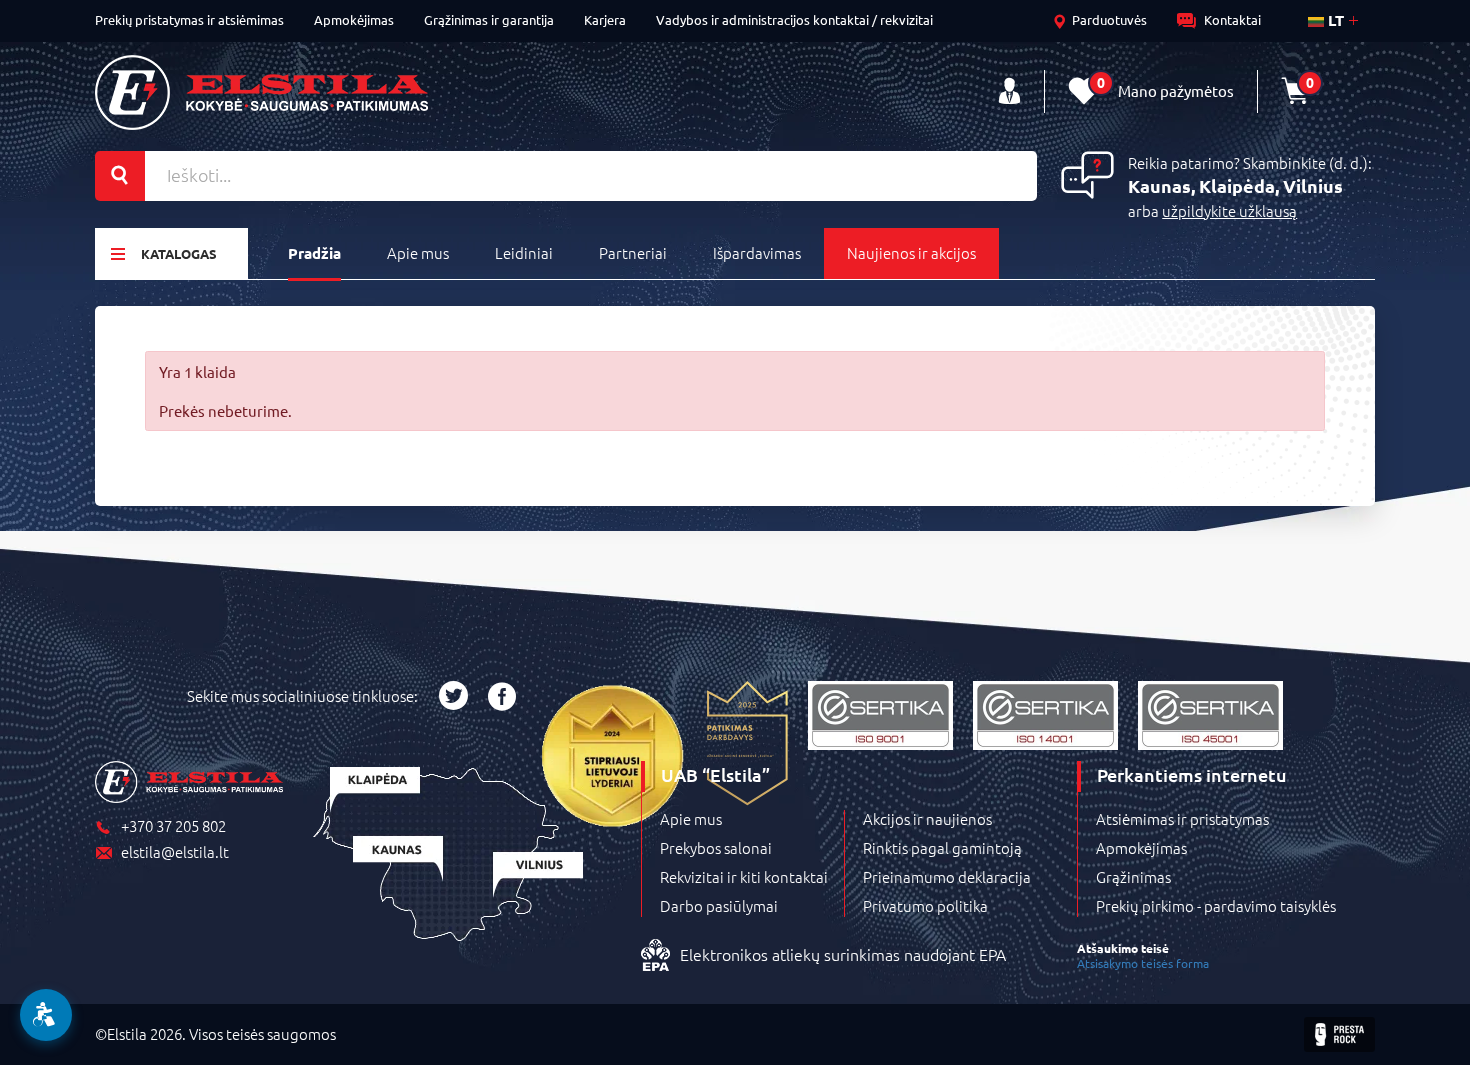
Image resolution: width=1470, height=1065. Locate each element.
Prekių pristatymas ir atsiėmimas (189, 19)
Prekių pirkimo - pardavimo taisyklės (1216, 906)
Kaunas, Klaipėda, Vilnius (1235, 185)
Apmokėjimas (354, 19)
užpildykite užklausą (1229, 210)
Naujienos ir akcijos (911, 252)
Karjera (605, 19)
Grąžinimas (1133, 877)
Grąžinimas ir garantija (489, 19)
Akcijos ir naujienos (927, 819)
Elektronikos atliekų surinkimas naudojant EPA (843, 954)
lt (1334, 20)
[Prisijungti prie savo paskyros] (1009, 91)
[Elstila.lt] (261, 92)
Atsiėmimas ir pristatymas (1182, 819)
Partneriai (633, 252)
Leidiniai (524, 252)
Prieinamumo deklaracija (947, 877)
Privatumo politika (925, 906)
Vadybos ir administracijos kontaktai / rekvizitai (794, 19)
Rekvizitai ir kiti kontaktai (744, 877)
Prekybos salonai (716, 848)
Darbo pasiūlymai (719, 906)
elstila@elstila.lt (175, 852)
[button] (46, 1015)
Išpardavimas (757, 252)
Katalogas (179, 253)
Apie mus (418, 252)
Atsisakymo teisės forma (1143, 963)
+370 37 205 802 (173, 826)
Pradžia (314, 253)
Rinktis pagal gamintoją (942, 848)
